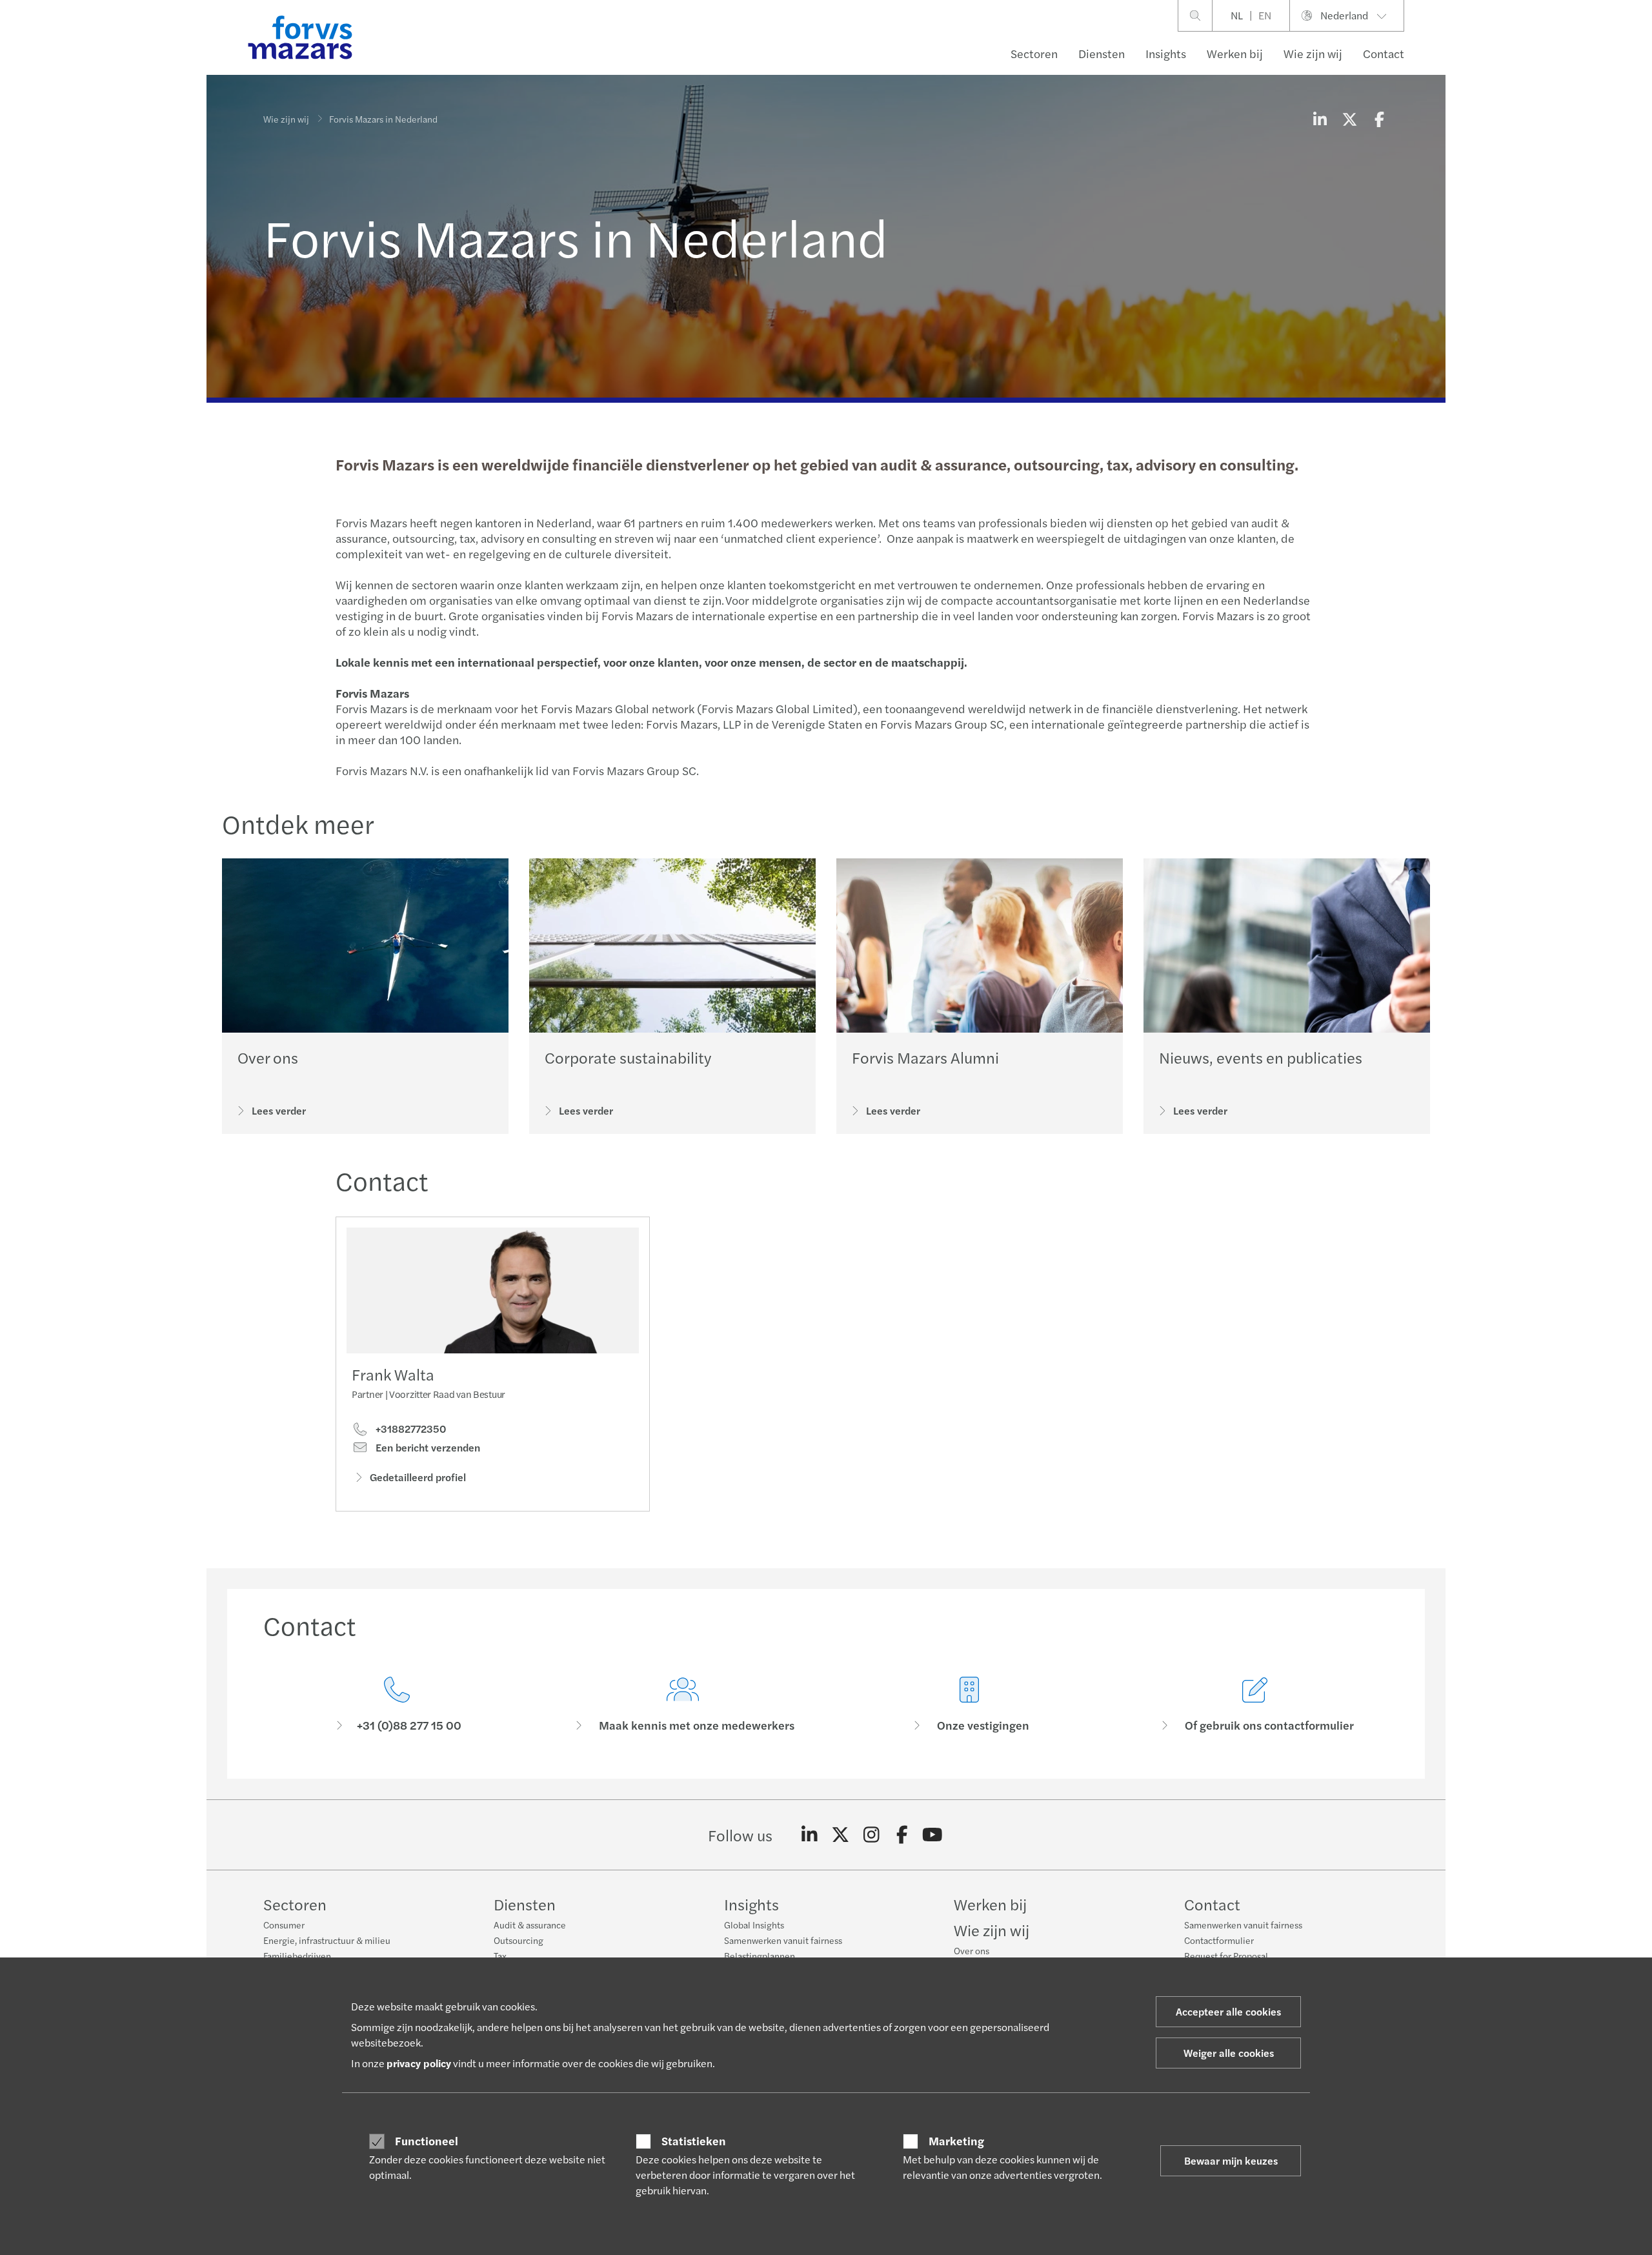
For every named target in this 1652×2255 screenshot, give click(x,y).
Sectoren (1034, 53)
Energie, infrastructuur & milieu (327, 1940)
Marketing (956, 2141)
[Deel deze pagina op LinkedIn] (1320, 119)
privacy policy (419, 2063)
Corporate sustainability (628, 1057)
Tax (500, 1956)
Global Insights (754, 1925)
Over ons (268, 1057)
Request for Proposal (1226, 1956)
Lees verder (279, 1110)
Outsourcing (519, 1940)
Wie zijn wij (1313, 53)
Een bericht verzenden (427, 1448)
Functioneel (427, 2141)
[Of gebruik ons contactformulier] (1256, 1705)
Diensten (1102, 53)
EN (1265, 15)
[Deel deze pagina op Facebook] (1379, 119)
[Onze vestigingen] (969, 1705)
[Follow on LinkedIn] (810, 1835)
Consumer (284, 1925)
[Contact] (397, 1705)
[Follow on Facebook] (902, 1835)
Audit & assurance (530, 1925)
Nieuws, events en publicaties (1261, 1057)
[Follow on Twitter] (841, 1835)
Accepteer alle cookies (1228, 2011)
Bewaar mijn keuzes (1231, 2160)
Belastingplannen (760, 1956)
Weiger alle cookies (1229, 2053)
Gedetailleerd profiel (418, 1477)
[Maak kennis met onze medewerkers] (683, 1705)
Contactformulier (1219, 1940)
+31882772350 (409, 1429)
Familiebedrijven (297, 1956)
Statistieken (694, 2141)
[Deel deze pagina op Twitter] (1349, 119)
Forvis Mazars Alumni (925, 1057)
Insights (1166, 53)
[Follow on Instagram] (871, 1835)
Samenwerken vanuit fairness (783, 1940)
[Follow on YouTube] (933, 1835)
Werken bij (1235, 53)
